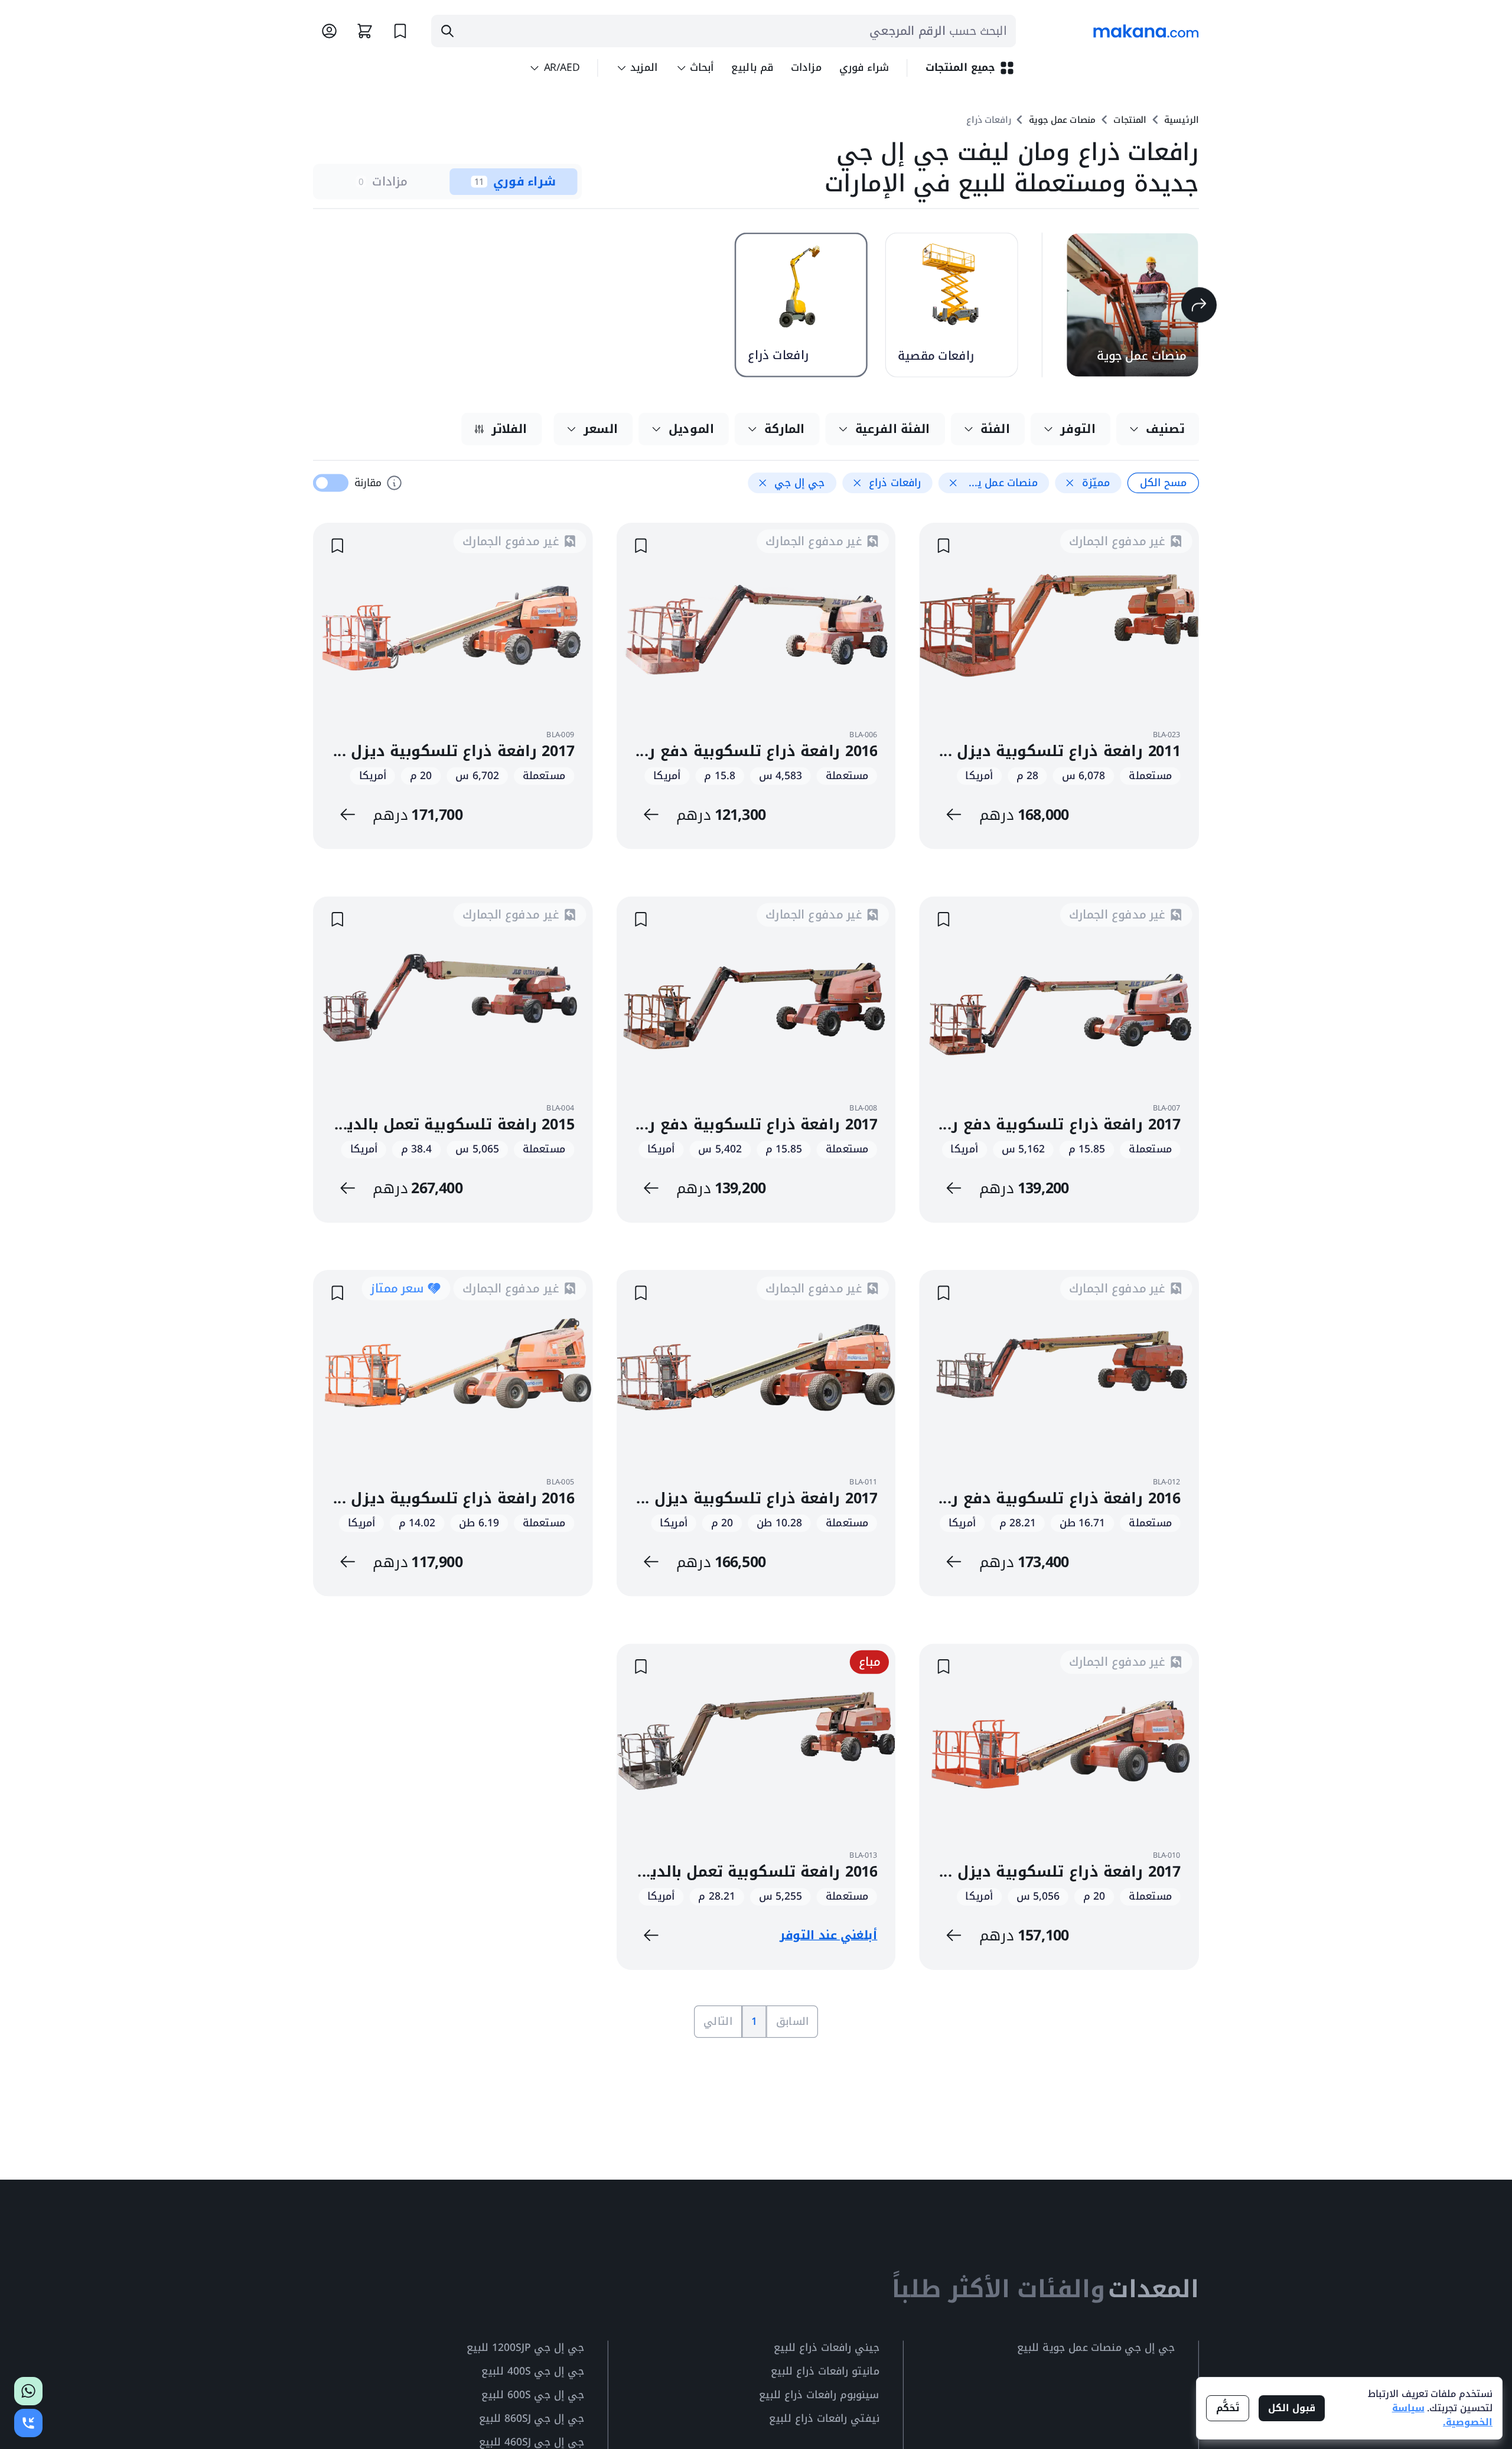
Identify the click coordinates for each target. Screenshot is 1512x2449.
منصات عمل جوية (1062, 120)
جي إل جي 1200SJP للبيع (525, 2348)
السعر (601, 429)
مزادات (806, 68)
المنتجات (1130, 120)
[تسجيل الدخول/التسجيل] (329, 31)
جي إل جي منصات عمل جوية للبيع (1096, 2348)
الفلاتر (509, 429)
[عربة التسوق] (365, 31)
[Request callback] (28, 2423)
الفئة (995, 429)
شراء (864, 68)
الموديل (692, 429)
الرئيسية (1182, 120)
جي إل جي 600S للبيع (532, 2396)
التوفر (1078, 429)
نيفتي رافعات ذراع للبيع (824, 2419)
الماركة (785, 429)
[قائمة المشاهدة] (400, 31)
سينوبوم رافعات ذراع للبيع (819, 2396)
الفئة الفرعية (893, 429)
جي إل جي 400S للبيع (532, 2372)
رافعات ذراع (989, 120)
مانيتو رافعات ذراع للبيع (825, 2372)
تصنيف (1165, 429)
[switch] (331, 483)
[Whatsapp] (28, 2391)
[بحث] (447, 31)
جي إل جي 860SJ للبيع (532, 2419)
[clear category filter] (1199, 305)
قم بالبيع (752, 68)
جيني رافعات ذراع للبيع (827, 2348)
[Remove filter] (1070, 483)
